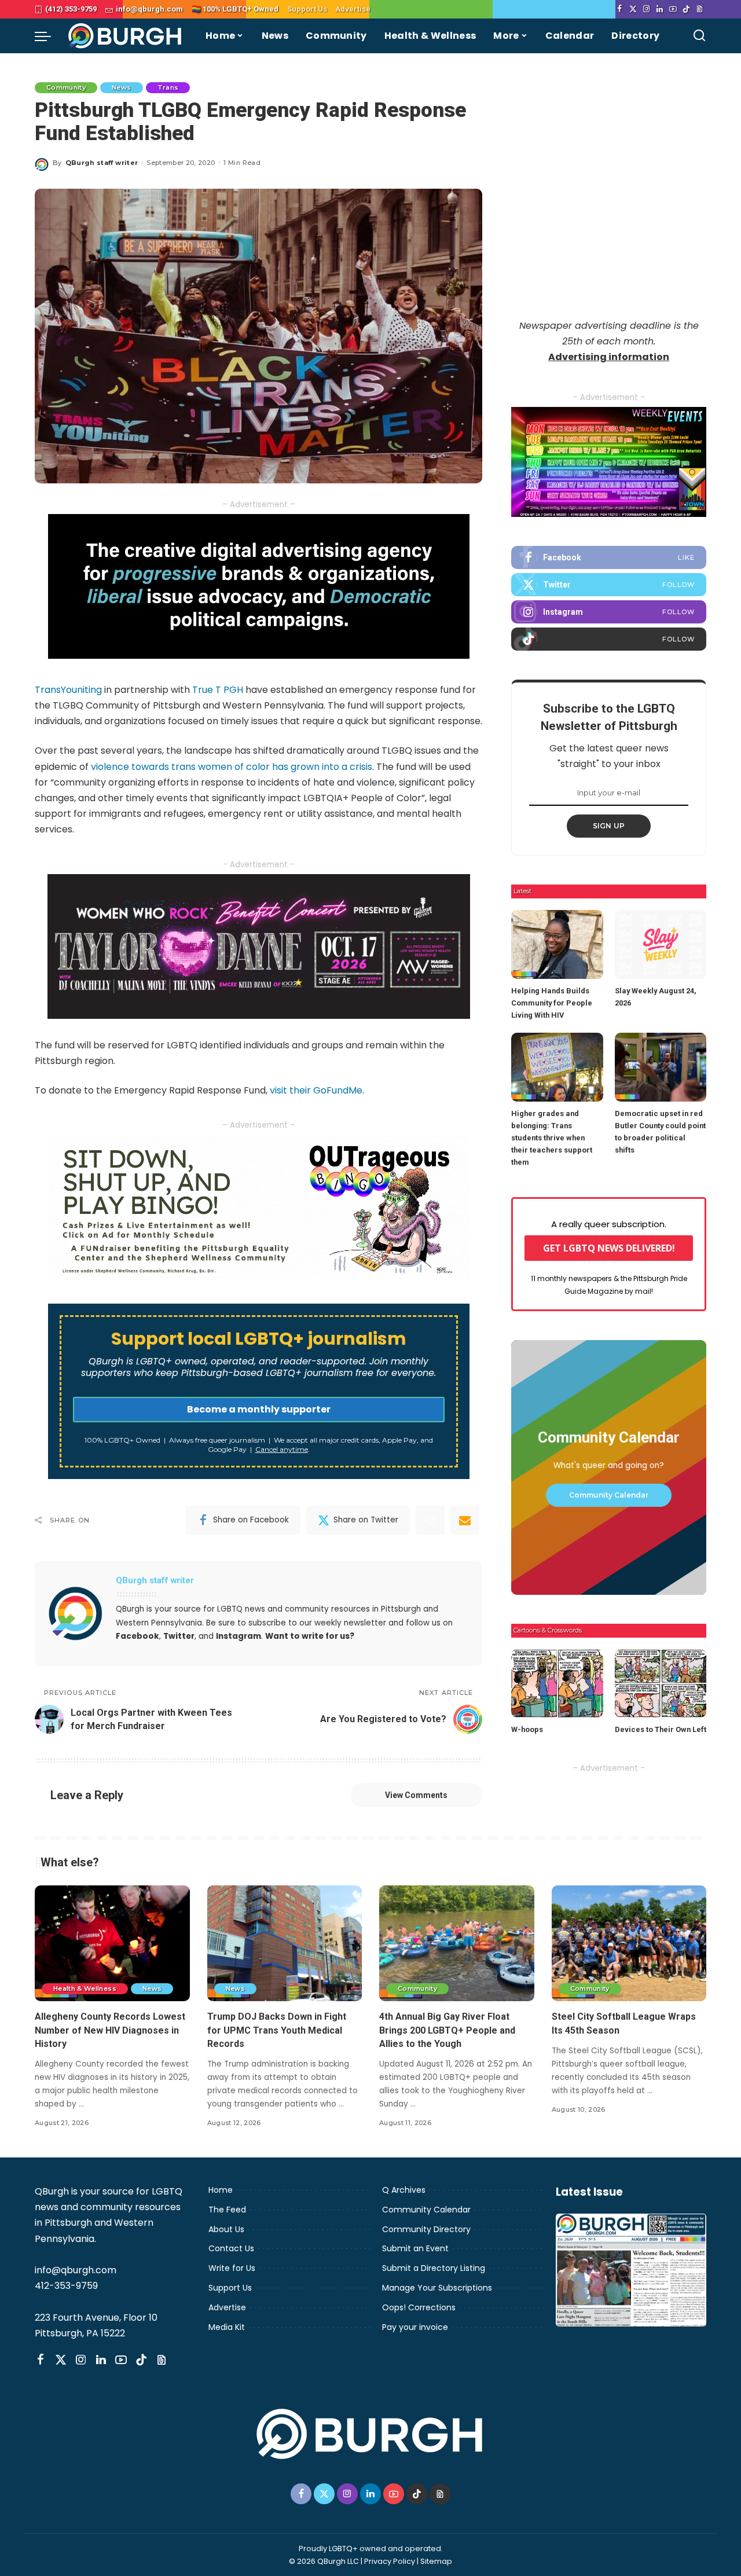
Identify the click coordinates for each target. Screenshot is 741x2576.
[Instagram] (646, 9)
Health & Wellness (85, 1988)
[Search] (699, 36)
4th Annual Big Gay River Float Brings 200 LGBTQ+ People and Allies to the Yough (447, 2030)
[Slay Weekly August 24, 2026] (661, 944)
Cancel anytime (282, 1449)
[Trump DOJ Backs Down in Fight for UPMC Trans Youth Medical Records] (285, 1944)
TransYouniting (68, 690)
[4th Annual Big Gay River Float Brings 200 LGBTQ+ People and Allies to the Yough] (457, 1944)
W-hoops (527, 1729)
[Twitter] (633, 9)
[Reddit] (430, 1520)
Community (66, 87)
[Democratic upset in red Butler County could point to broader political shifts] (661, 1067)
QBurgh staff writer (102, 163)
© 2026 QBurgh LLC (324, 2561)
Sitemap (436, 2561)
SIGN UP (609, 826)
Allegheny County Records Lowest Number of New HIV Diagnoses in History (110, 2030)
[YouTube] (673, 9)
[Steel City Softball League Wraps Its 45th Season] (629, 1944)
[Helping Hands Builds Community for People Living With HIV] (557, 944)
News (121, 87)
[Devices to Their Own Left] (661, 1684)
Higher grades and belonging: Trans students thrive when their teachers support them (552, 1138)
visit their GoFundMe (316, 1090)
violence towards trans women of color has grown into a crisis (232, 767)
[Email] (465, 1520)
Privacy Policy (390, 2561)
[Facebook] (620, 9)
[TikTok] (686, 9)
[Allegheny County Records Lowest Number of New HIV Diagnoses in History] (112, 1944)
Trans (168, 87)
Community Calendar (609, 1495)
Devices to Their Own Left (661, 1729)
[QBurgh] (125, 36)
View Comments (416, 1795)
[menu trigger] (49, 36)
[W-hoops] (557, 1684)
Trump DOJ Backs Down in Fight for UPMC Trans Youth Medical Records (277, 2030)
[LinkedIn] (660, 9)
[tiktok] (609, 639)
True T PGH (218, 690)
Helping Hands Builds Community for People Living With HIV (552, 1003)
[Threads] (700, 9)
